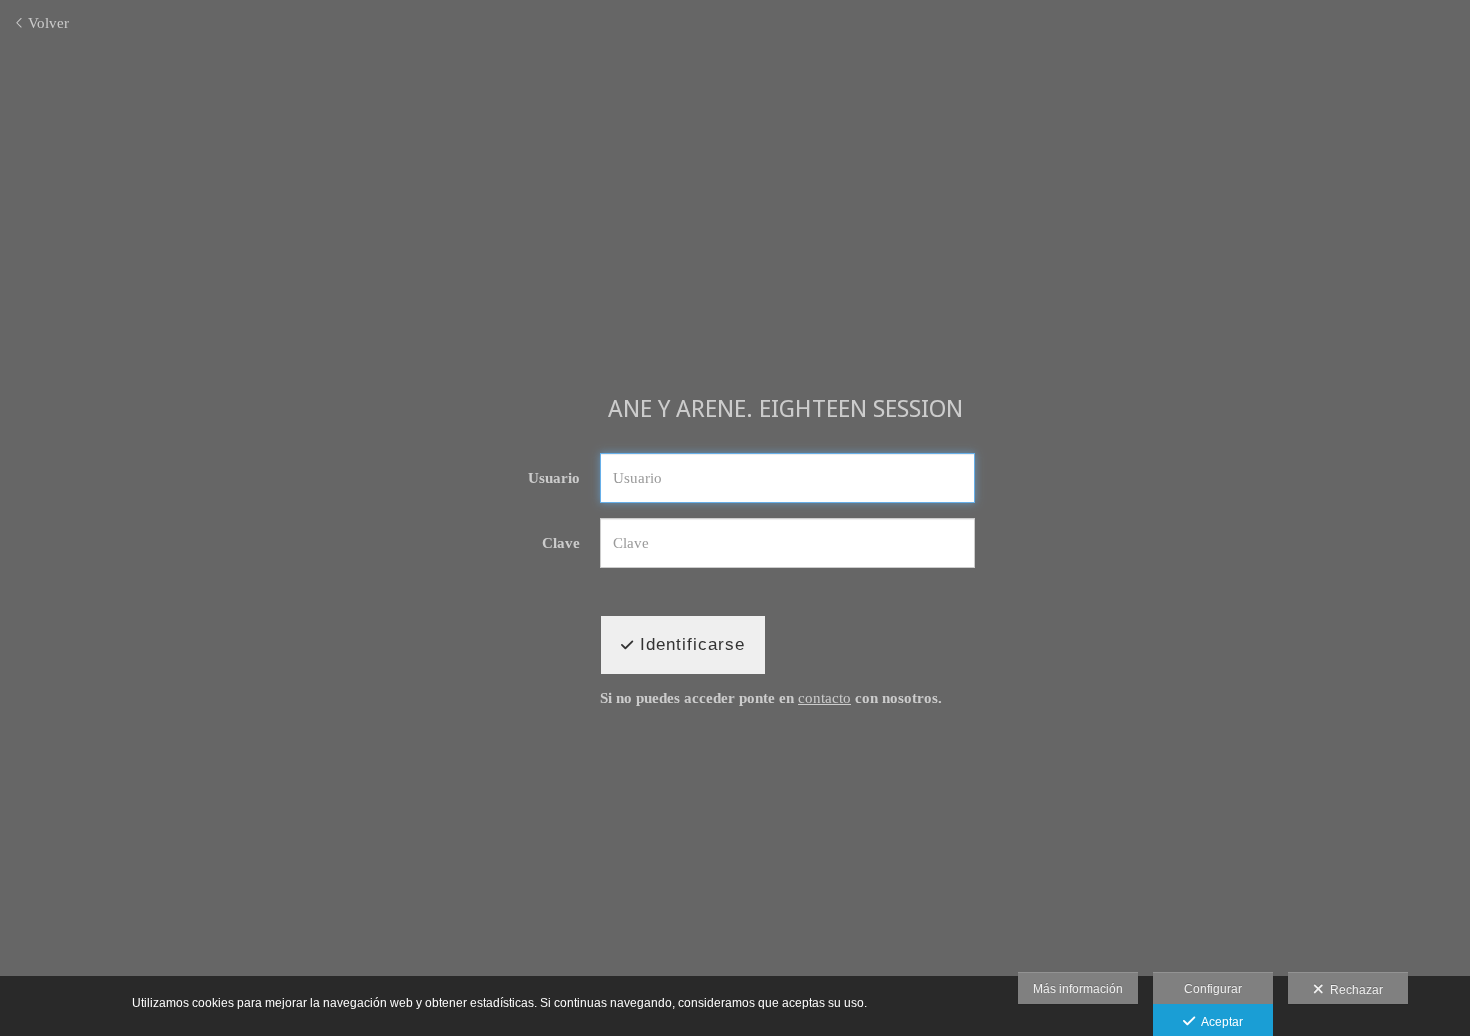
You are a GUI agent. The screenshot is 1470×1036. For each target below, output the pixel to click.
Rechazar (1353, 990)
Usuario (554, 478)
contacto (824, 698)
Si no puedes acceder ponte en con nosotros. (771, 698)
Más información (1078, 989)
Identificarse (689, 644)
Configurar (1213, 989)
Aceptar (1219, 1022)
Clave (561, 543)
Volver (46, 23)
